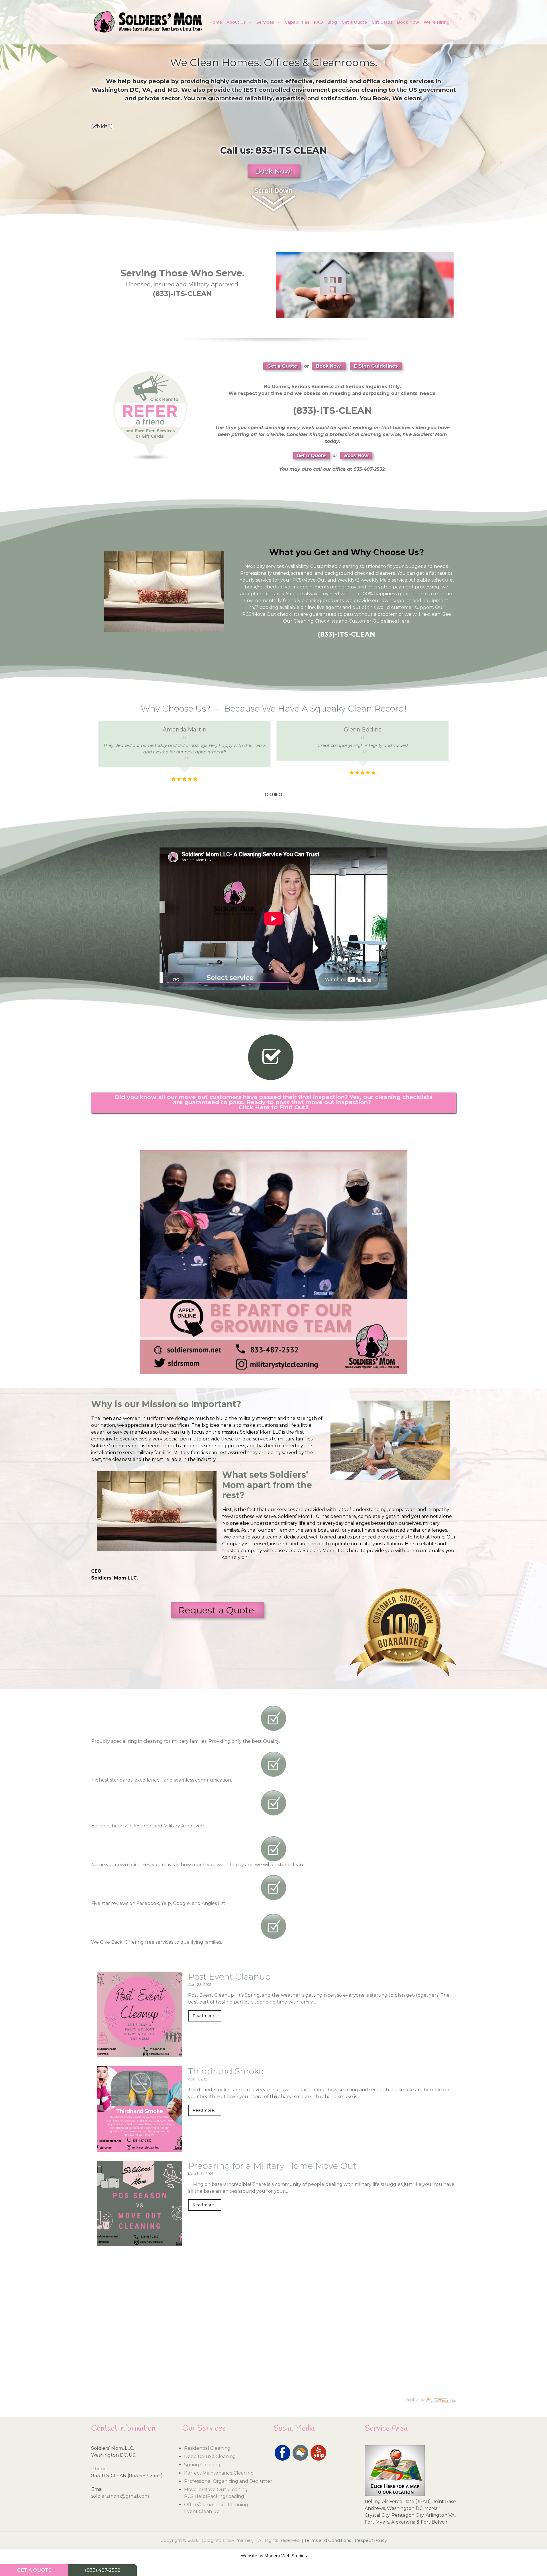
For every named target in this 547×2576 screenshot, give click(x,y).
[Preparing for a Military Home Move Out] (140, 2243)
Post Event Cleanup (229, 1977)
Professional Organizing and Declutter (228, 2481)
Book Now (408, 22)
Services (265, 22)
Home (216, 22)
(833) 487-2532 (103, 2570)
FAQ (318, 22)
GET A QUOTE (34, 2570)
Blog (332, 22)
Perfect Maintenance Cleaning (219, 2473)
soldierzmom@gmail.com (120, 2496)
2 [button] (271, 794)
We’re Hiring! (437, 22)
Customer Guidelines (373, 621)
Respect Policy (371, 2540)
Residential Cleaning (207, 2448)
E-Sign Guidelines (376, 366)
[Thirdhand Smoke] (140, 2148)
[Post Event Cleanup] (140, 2054)
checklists (288, 614)
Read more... (205, 2016)
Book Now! (274, 171)
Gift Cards (382, 22)
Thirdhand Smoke (226, 2071)
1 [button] (267, 794)
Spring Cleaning (202, 2465)
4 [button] (280, 794)
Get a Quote (354, 22)
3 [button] (276, 794)
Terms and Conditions (328, 2540)
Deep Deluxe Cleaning (210, 2456)
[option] (184, 755)
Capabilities (297, 22)
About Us (236, 22)
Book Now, (329, 366)
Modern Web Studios (285, 2556)
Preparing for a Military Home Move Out (272, 2166)
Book (381, 98)
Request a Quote (217, 1610)
